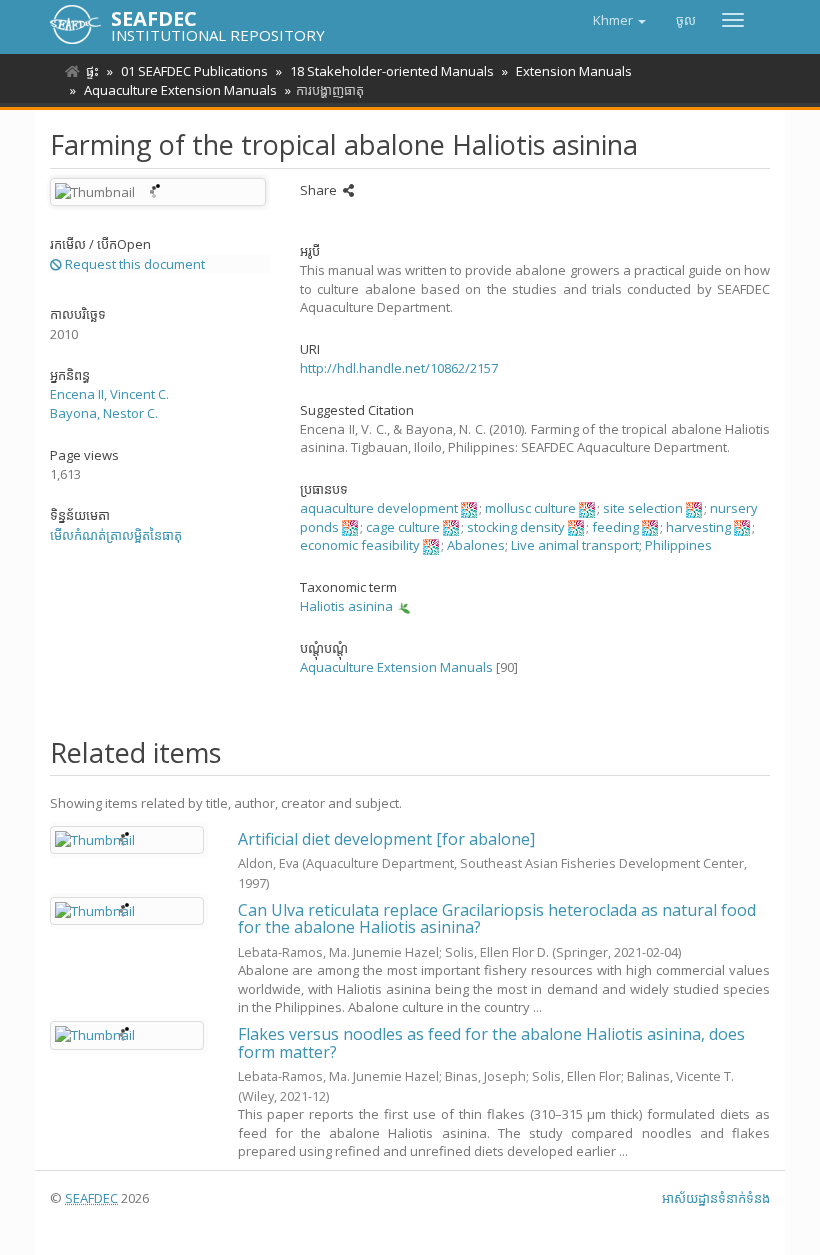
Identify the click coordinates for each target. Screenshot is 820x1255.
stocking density (516, 527)
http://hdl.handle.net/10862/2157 (399, 368)
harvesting (698, 527)
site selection (643, 508)
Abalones (476, 545)
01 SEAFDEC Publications (194, 71)
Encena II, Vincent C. (109, 394)
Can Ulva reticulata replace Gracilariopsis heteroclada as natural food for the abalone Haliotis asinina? (497, 919)
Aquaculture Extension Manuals (180, 90)
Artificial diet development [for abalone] (386, 839)
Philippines (678, 545)
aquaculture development (379, 508)
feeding (615, 527)
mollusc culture (530, 508)
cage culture (403, 527)
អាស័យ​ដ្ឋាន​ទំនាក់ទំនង (716, 1198)
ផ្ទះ (92, 71)
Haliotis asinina (346, 606)
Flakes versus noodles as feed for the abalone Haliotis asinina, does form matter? (491, 1043)
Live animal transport (575, 545)
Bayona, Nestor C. (104, 413)
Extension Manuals (574, 71)
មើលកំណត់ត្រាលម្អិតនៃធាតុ (116, 535)
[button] (619, 20)
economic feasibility (360, 545)
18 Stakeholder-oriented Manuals (392, 71)
